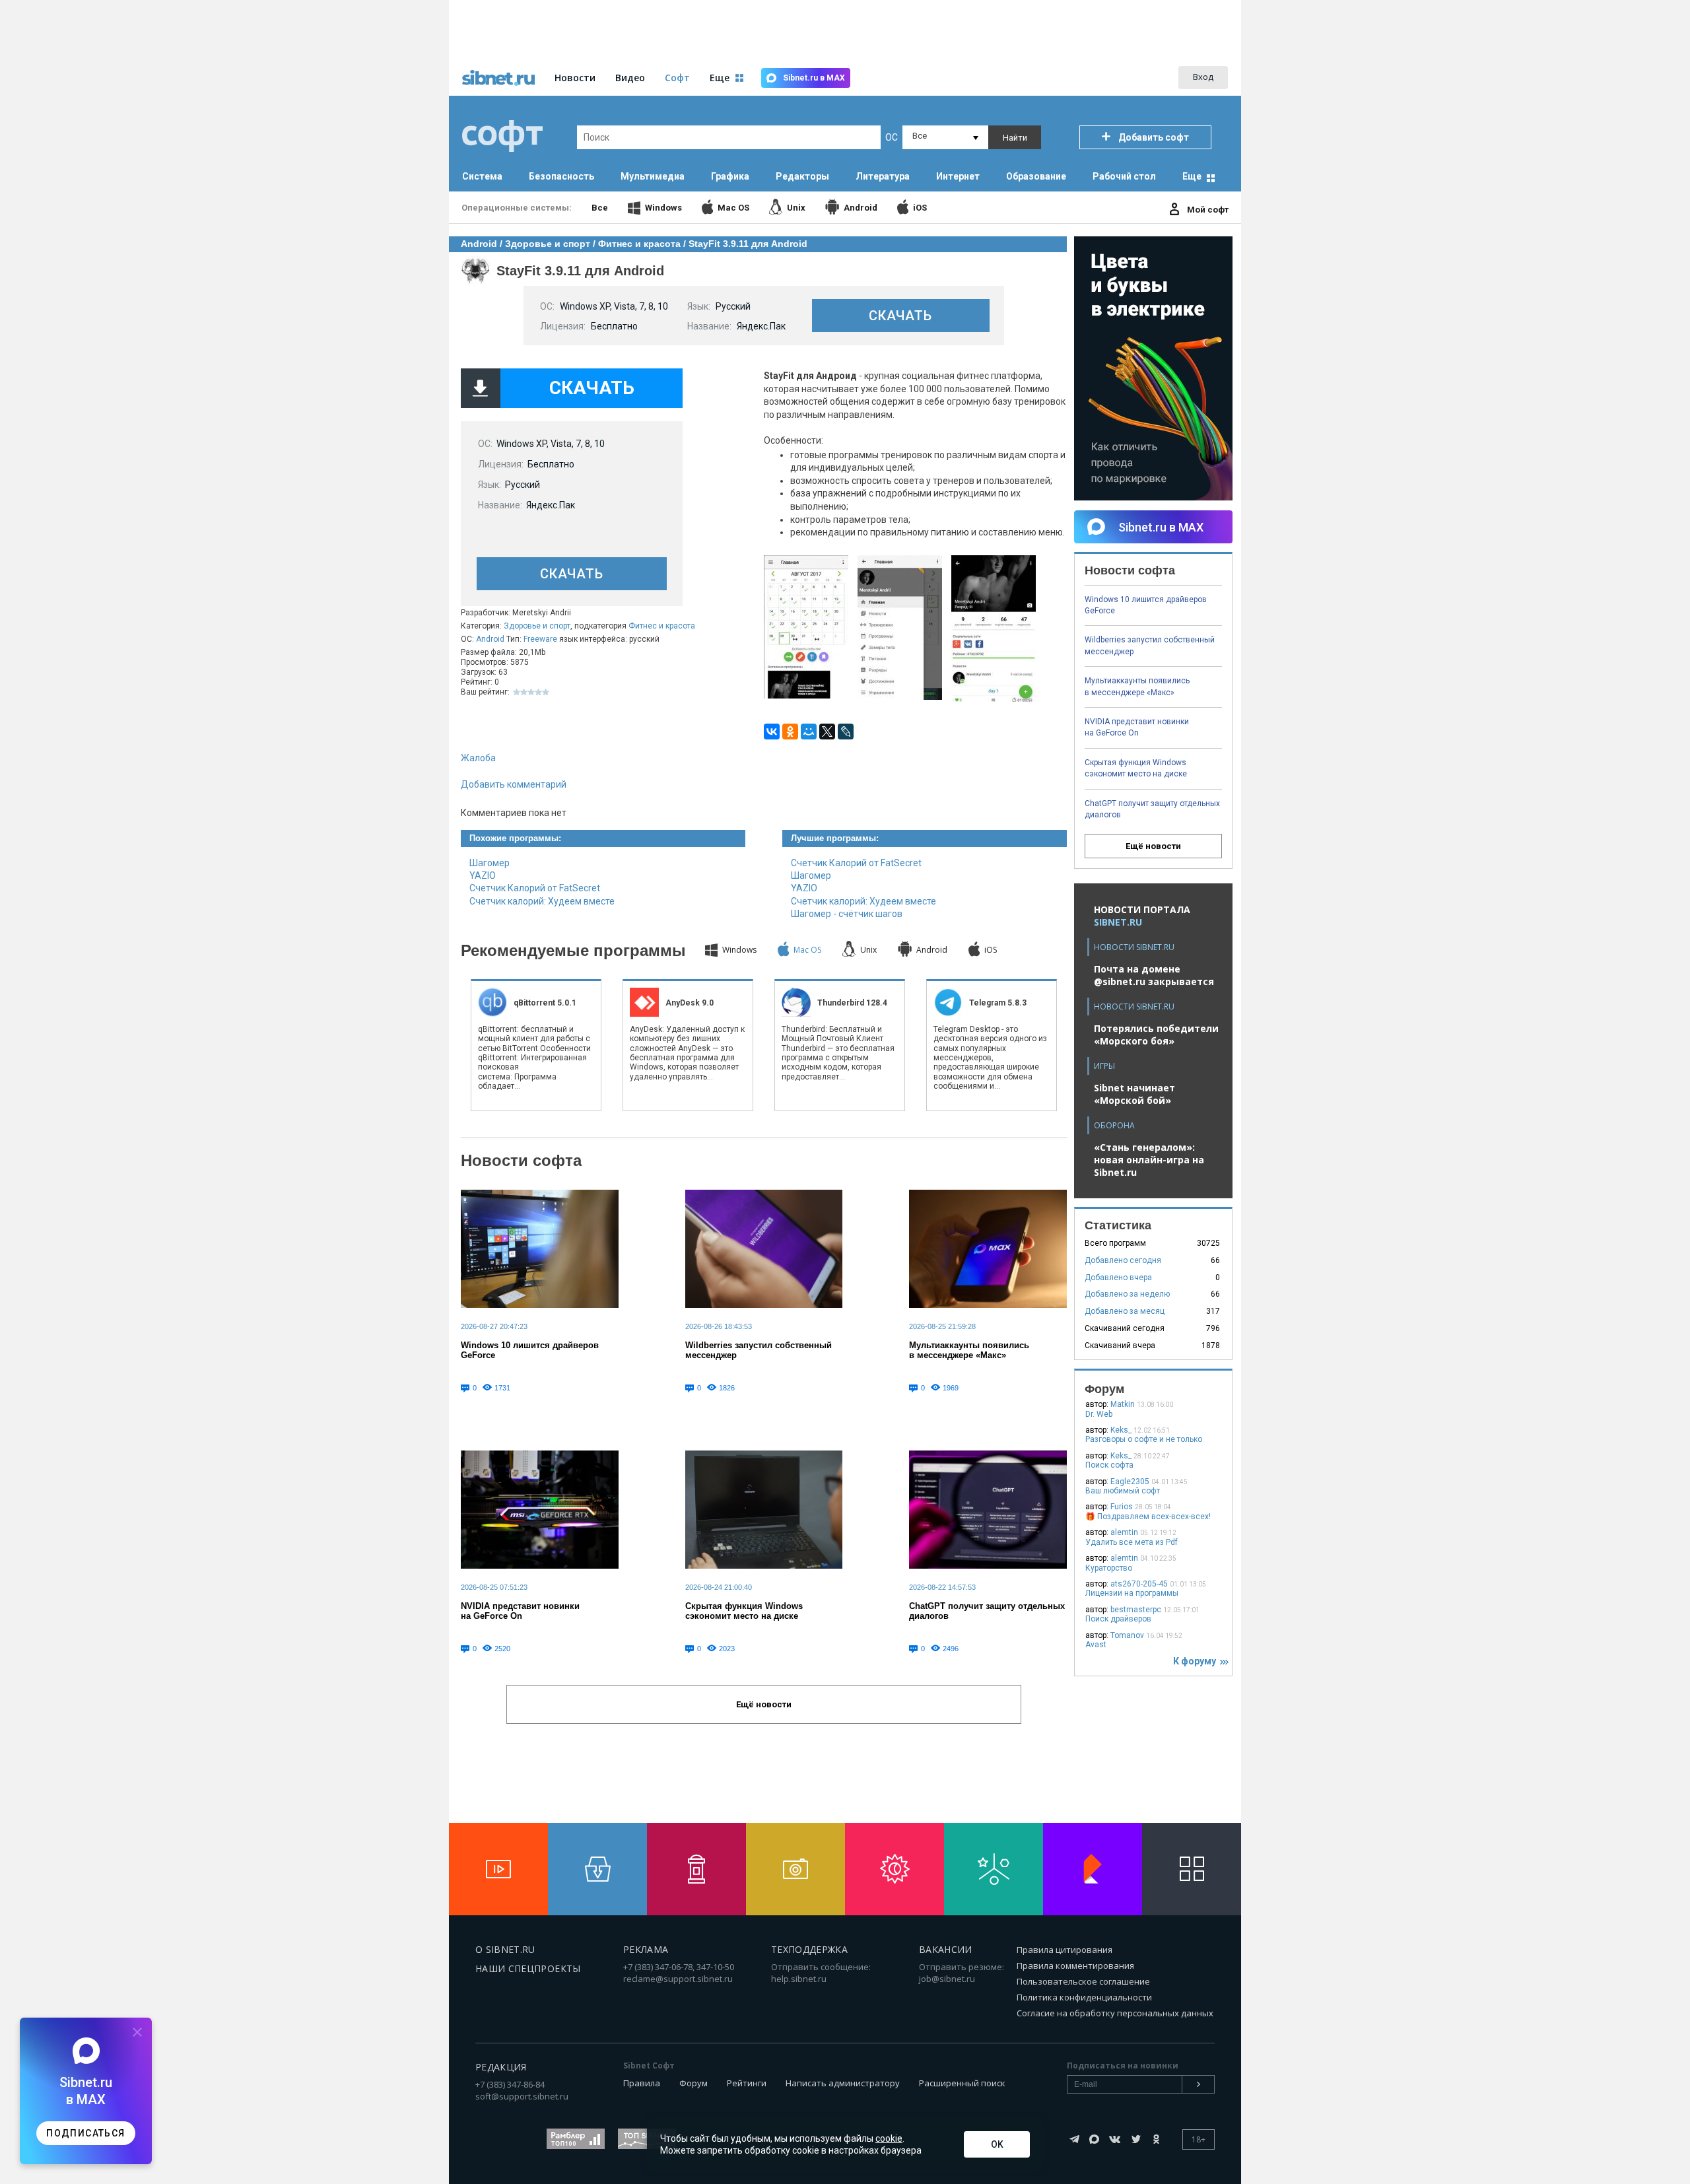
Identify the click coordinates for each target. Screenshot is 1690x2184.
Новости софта (521, 1160)
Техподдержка (809, 1949)
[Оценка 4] (538, 692)
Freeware (540, 639)
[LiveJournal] (846, 732)
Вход (1203, 77)
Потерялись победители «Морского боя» (1156, 1035)
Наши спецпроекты (528, 1968)
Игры (1104, 1066)
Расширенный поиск (962, 2083)
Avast (1096, 1645)
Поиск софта (1109, 1465)
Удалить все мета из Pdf (1132, 1542)
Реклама (646, 1949)
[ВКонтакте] (772, 732)
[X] (827, 732)
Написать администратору (843, 2083)
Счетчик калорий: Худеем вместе (542, 901)
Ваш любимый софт (1123, 1491)
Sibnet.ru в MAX (814, 78)
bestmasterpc (1136, 1610)
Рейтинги (747, 2083)
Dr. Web (1099, 1414)
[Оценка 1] (517, 692)
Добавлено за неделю (1127, 1294)
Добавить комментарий (514, 784)
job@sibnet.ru (947, 1979)
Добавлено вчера (1118, 1278)
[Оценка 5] (546, 692)
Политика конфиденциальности (1084, 1997)
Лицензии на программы (1132, 1593)
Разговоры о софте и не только (1144, 1439)
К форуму (1197, 1661)
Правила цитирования (1065, 1950)
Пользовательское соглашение (1083, 1981)
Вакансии (946, 1949)
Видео (630, 78)
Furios (1122, 1507)
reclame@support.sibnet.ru (678, 1979)
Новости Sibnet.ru (1134, 947)
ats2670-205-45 (1139, 1584)
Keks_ (1121, 1430)
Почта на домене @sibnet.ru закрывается (1154, 975)
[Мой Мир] (809, 732)
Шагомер (490, 863)
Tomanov (1127, 1635)
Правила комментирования (1075, 1965)
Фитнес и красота (662, 626)
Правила (642, 2083)
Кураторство (1109, 1568)
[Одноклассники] (790, 732)
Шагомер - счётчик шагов (847, 914)
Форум (693, 2083)
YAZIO (483, 875)
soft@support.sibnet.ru (522, 2096)
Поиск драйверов (1118, 1619)
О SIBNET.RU (505, 1949)
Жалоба (478, 758)
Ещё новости (1153, 846)
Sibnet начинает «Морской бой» (1134, 1094)
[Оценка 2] (524, 692)
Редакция (501, 2067)
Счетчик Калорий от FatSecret (535, 888)
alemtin (1124, 1532)
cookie (889, 2138)
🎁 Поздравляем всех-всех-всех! (1148, 1517)
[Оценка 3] (531, 692)
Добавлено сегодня (1123, 1260)
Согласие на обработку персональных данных (1115, 2013)
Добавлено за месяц (1125, 1311)
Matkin (1123, 1404)
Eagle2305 (1130, 1482)
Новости (575, 78)
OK (997, 2144)
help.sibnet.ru (799, 1979)
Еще (1192, 176)
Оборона (1114, 1125)
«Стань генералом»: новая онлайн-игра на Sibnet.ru (1149, 1160)
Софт (677, 78)
